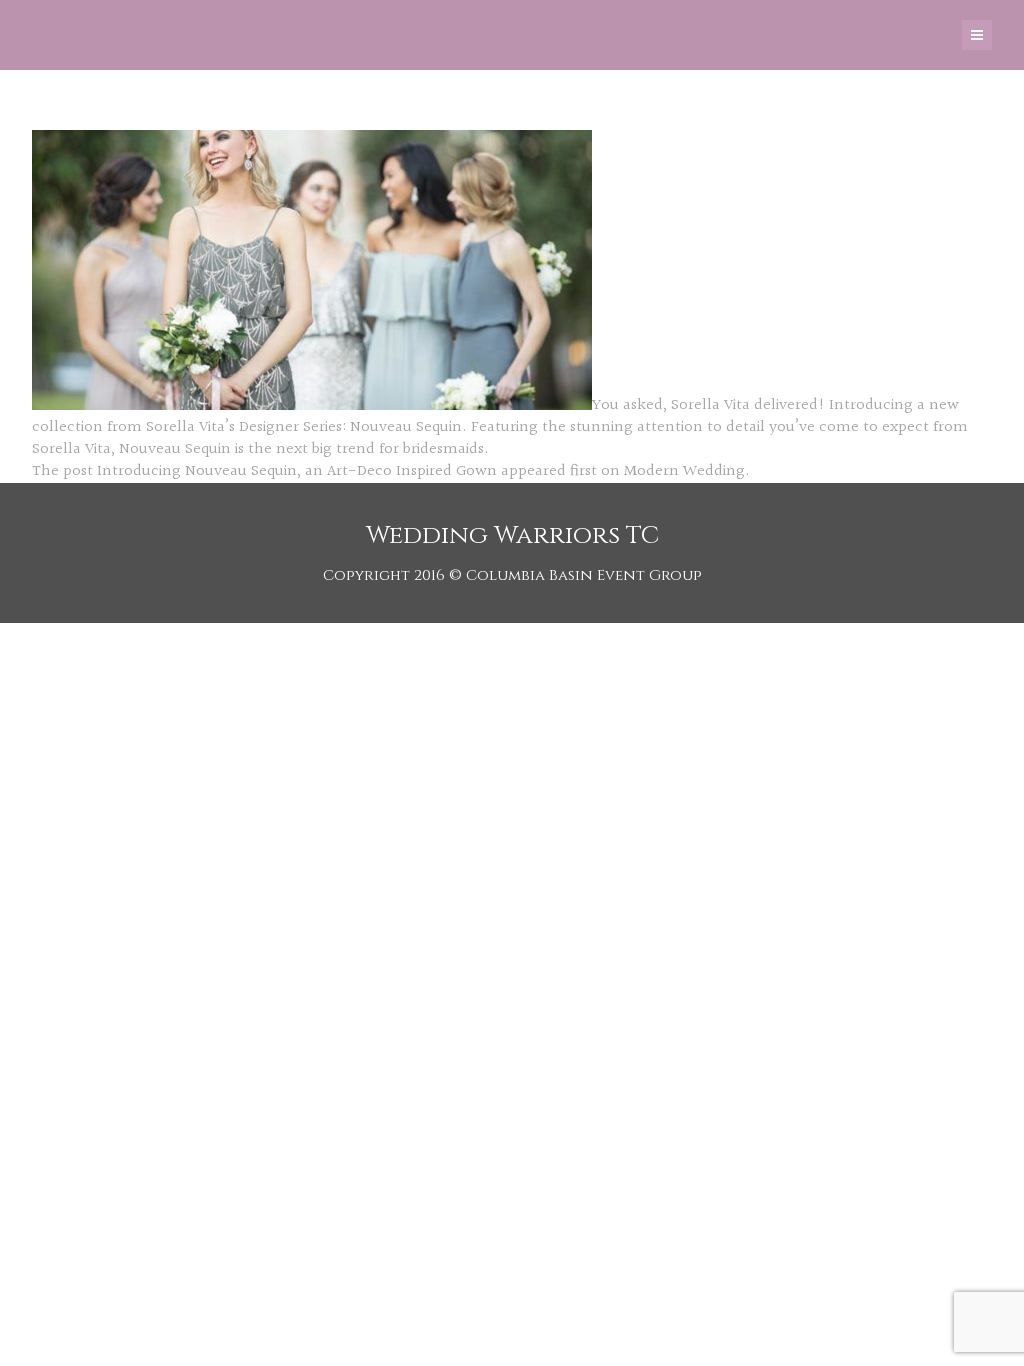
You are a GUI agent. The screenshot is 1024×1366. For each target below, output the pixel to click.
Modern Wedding (684, 471)
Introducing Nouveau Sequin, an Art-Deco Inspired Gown (297, 471)
